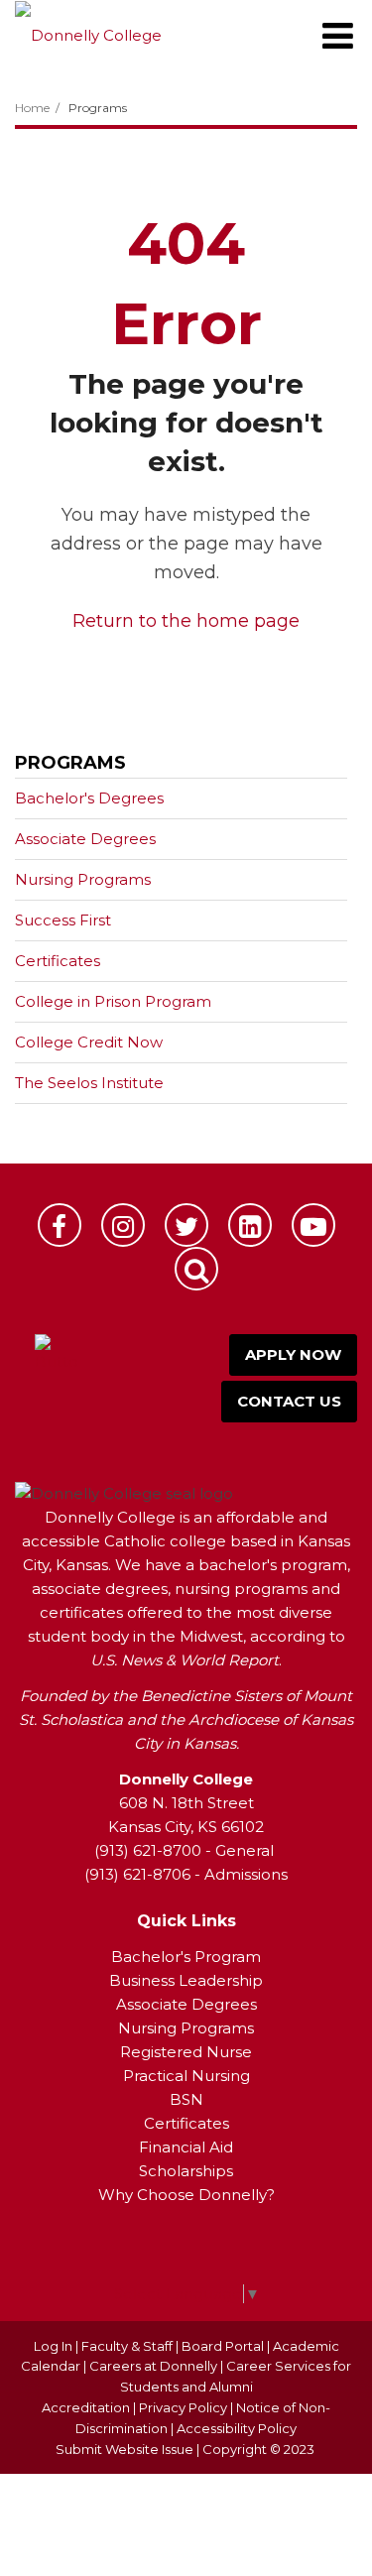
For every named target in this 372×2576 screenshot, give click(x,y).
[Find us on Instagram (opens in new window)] (123, 1225)
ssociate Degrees (192, 2004)
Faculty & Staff (127, 2346)
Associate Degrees (85, 839)
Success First (63, 920)
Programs (98, 108)
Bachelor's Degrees (89, 798)
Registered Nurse (186, 2052)
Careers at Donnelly (153, 2366)
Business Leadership (186, 1980)
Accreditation (87, 2407)
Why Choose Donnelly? (186, 2195)
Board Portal (223, 2346)
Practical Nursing (186, 2076)
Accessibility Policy (237, 2428)
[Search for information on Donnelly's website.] (196, 1269)
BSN (186, 2099)
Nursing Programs (83, 879)
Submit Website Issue (124, 2449)
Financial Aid (186, 2147)
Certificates (58, 961)
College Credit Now (89, 1042)
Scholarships (186, 2171)
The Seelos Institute (89, 1083)
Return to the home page (186, 621)
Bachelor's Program (186, 1957)
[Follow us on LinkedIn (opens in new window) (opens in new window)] (250, 1225)
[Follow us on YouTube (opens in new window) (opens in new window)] (313, 1225)
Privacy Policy (183, 2407)
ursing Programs (192, 2028)
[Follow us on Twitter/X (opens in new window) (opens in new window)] (186, 1225)
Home (32, 108)
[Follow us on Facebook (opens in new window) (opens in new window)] (60, 1225)
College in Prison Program (113, 1001)
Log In (53, 2346)
